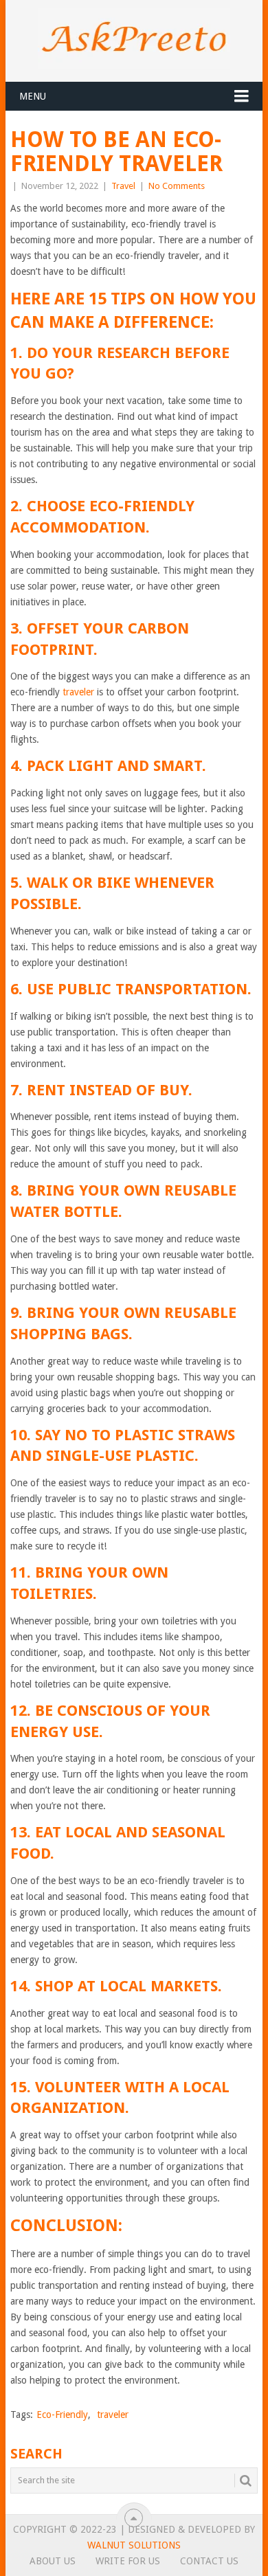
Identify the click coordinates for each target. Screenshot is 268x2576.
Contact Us (209, 2561)
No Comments (177, 186)
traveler (78, 692)
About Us (53, 2561)
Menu (33, 96)
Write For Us (128, 2561)
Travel (123, 186)
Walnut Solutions (134, 2545)
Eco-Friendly (62, 2415)
